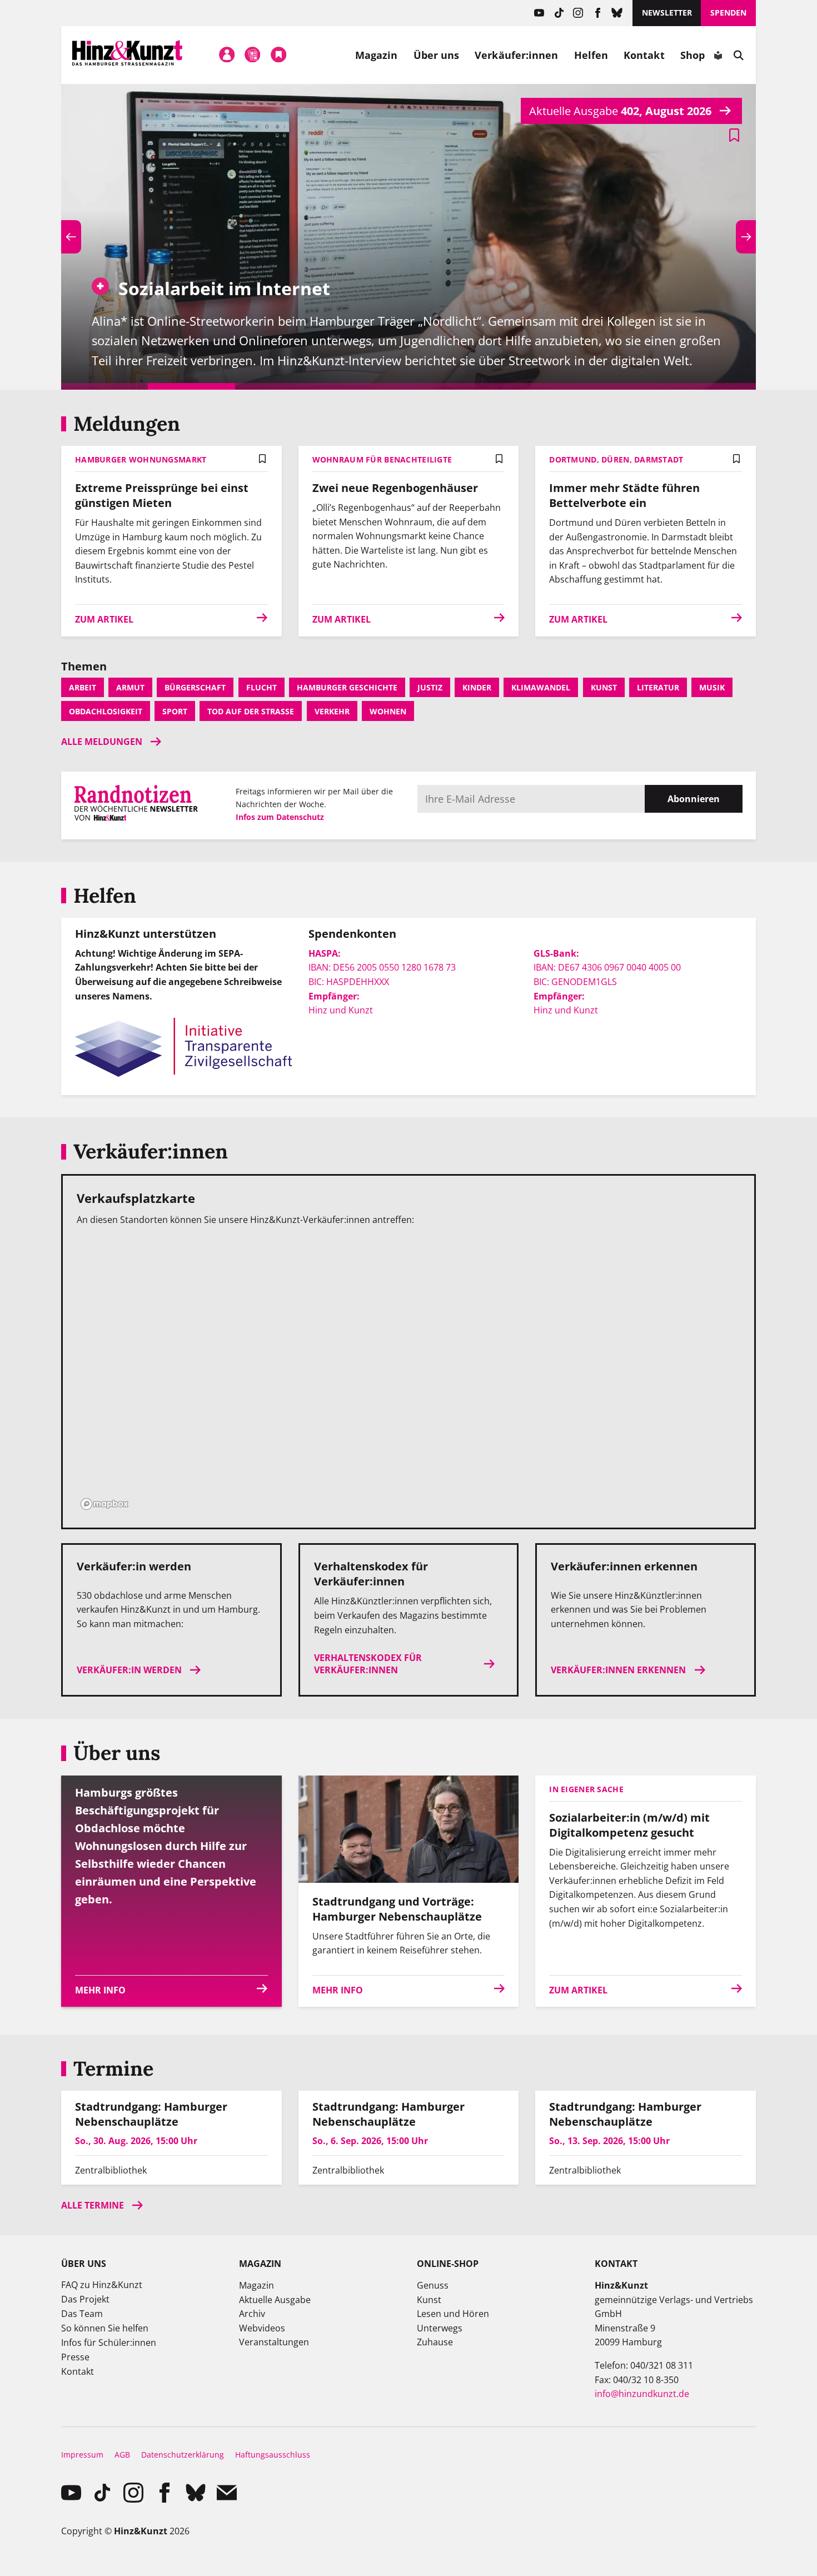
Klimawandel (541, 687)
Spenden (728, 13)
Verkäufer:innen (516, 55)
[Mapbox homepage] (104, 1504)
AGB (122, 2455)
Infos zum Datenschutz (280, 817)
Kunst (604, 687)
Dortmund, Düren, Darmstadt (616, 459)
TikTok (559, 13)
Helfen (591, 55)
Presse (75, 2357)
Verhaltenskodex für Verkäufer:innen (368, 1664)
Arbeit (83, 687)
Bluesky (617, 13)
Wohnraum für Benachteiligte (382, 459)
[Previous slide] (71, 237)
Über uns (437, 55)
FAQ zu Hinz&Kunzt (102, 2285)
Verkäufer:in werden (129, 1670)
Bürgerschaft (195, 687)
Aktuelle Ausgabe (275, 2300)
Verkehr (332, 711)
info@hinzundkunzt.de (642, 2394)
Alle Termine (93, 2205)
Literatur (658, 687)
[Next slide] (746, 237)
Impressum (82, 2455)
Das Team (82, 2314)
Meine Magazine (253, 55)
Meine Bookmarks (278, 55)
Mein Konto (227, 55)
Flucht (261, 687)
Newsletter (667, 13)
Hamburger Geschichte (347, 687)
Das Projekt (85, 2299)
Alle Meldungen (102, 742)
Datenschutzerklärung (183, 2455)
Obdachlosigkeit (106, 711)
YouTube (539, 13)
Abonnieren (694, 799)
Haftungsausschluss (273, 2455)
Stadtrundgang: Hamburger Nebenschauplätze (151, 2114)
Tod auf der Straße (251, 711)
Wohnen (388, 711)
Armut (130, 687)
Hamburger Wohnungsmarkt (141, 459)
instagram (578, 13)
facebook (598, 13)
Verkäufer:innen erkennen (618, 1670)
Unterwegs (440, 2328)
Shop (693, 55)
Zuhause (435, 2342)
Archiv (252, 2314)
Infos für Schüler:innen (109, 2343)
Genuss (433, 2285)
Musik (712, 687)
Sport (175, 711)
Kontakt (644, 55)
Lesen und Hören (453, 2314)
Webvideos (262, 2328)
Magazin (377, 55)
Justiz (430, 687)
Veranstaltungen (274, 2342)
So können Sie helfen (105, 2328)
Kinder (477, 687)
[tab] (104, 386)
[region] (409, 1375)
